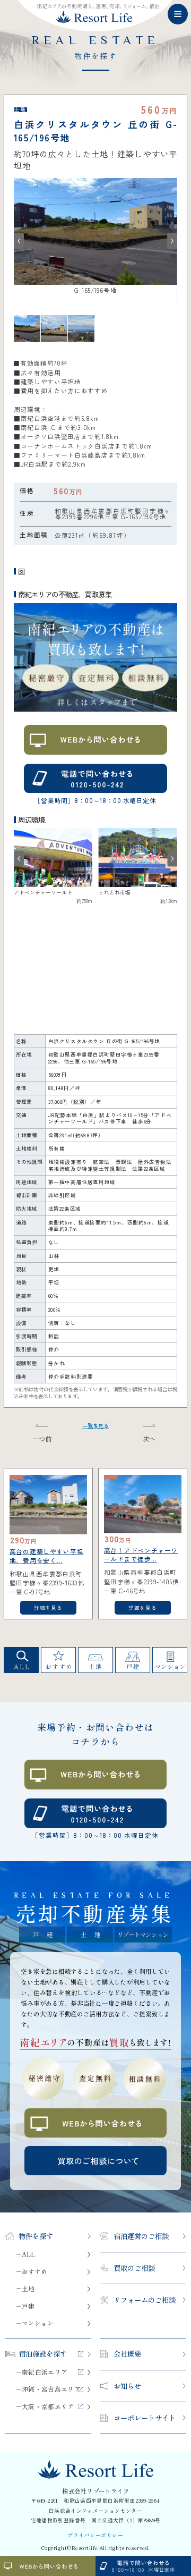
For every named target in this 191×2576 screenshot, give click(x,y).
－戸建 (25, 2307)
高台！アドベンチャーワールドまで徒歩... (141, 1555)
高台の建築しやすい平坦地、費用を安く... (47, 1556)
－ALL (25, 2254)
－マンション (34, 2324)
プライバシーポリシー (95, 2536)
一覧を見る (95, 1426)
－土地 (25, 2289)
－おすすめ (31, 2272)
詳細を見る (48, 1608)
